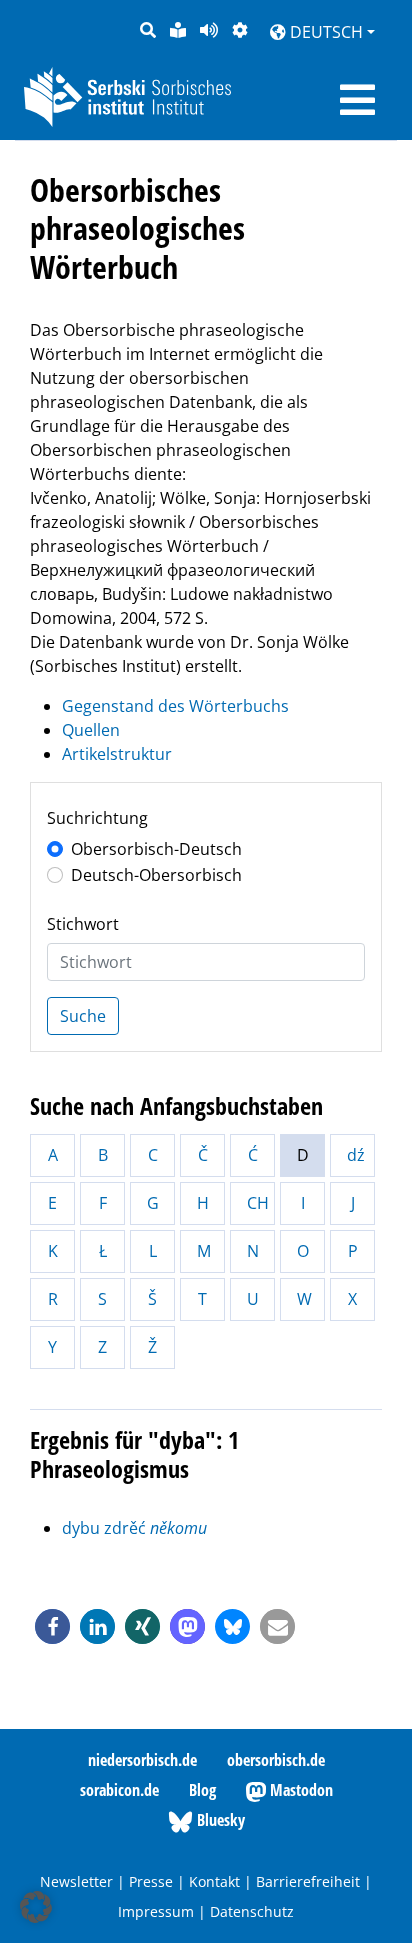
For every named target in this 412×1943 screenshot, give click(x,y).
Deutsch (324, 32)
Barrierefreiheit (308, 1881)
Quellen (91, 730)
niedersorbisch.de (142, 1760)
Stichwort (83, 924)
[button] (52, 1626)
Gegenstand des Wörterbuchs (175, 706)
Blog (202, 1790)
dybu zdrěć (134, 1528)
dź (356, 1155)
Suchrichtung (97, 818)
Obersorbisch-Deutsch (156, 849)
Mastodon (299, 1790)
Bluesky (219, 1820)
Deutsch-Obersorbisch (156, 875)
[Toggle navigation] (357, 100)
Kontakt (214, 1881)
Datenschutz (252, 1911)
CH (258, 1203)
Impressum (156, 1911)
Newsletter (76, 1881)
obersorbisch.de (276, 1760)
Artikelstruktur (117, 754)
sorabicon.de (119, 1790)
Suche (83, 1016)
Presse (151, 1881)
